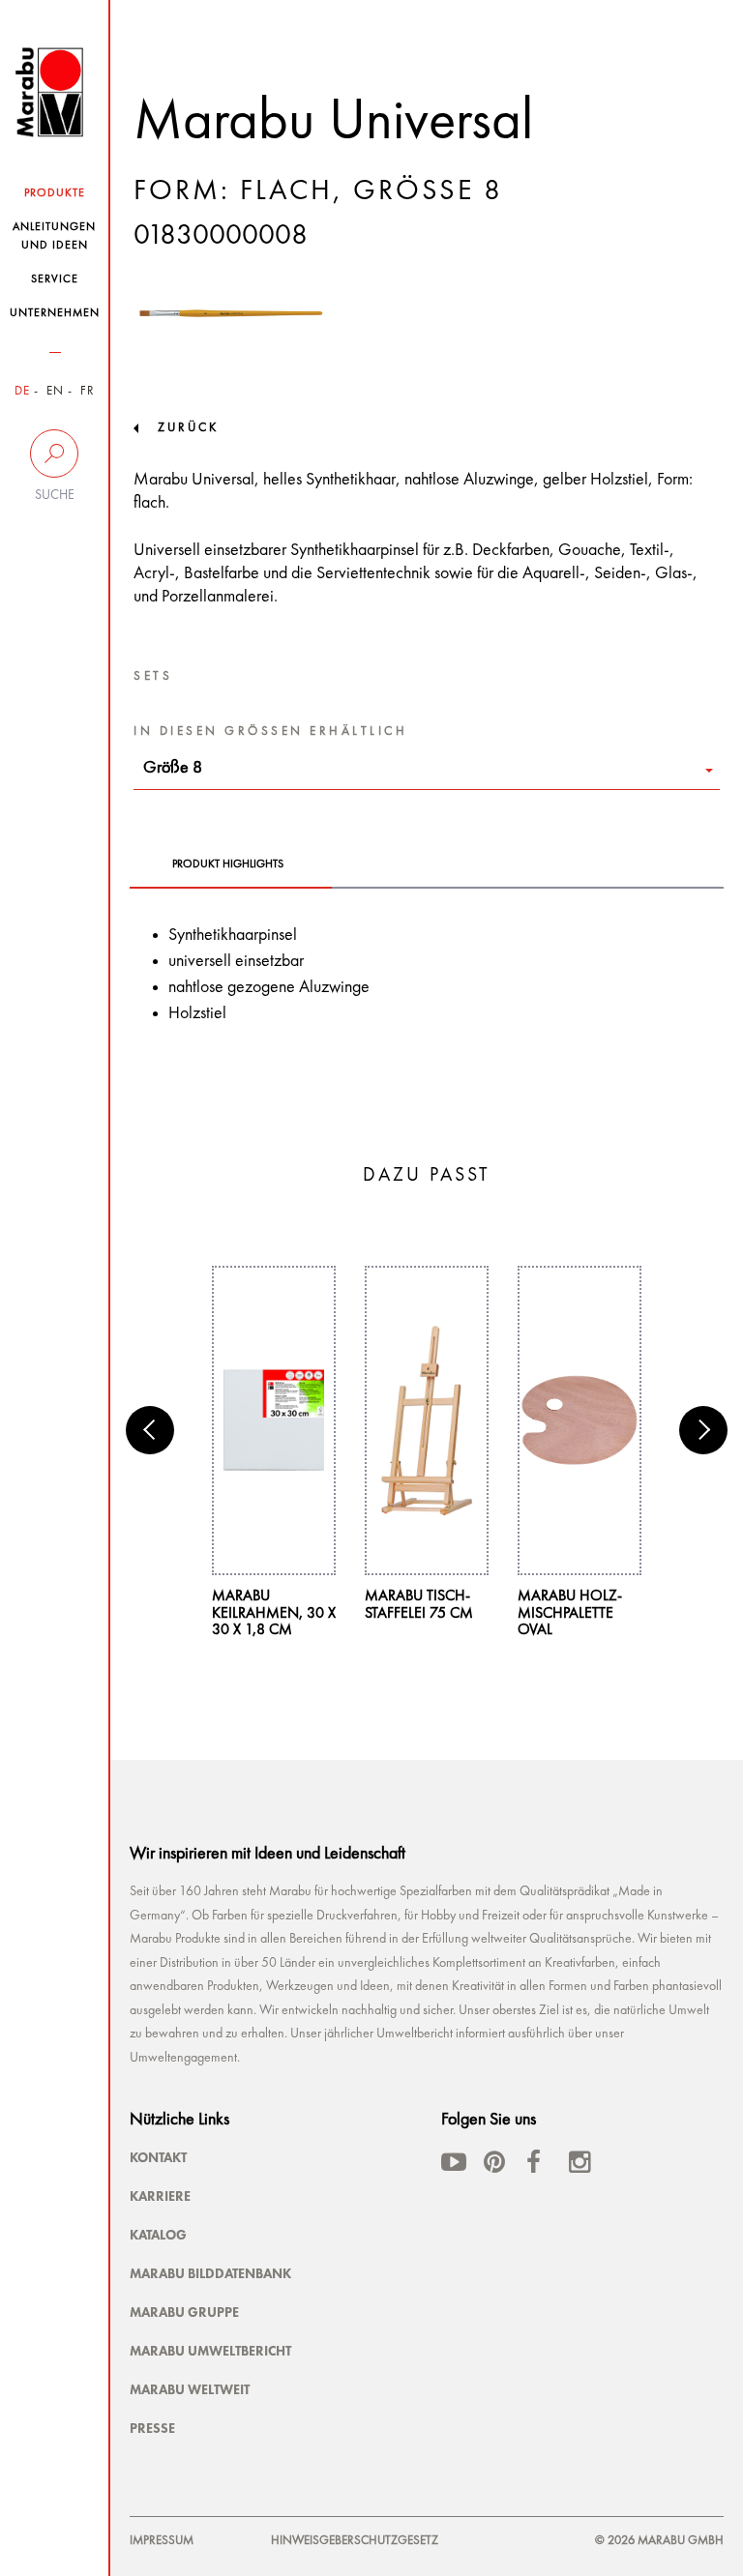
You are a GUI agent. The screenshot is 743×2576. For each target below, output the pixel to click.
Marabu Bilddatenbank (210, 2273)
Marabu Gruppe (184, 2312)
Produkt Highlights (228, 864)
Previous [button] (150, 1430)
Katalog (158, 2235)
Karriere (160, 2196)
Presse (152, 2428)
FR (88, 391)
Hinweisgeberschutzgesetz (355, 2541)
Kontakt (158, 2157)
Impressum (162, 2541)
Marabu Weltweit (190, 2389)
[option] (274, 1453)
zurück (188, 428)
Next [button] (703, 1430)
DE (22, 391)
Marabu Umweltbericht (210, 2351)
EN (55, 391)
